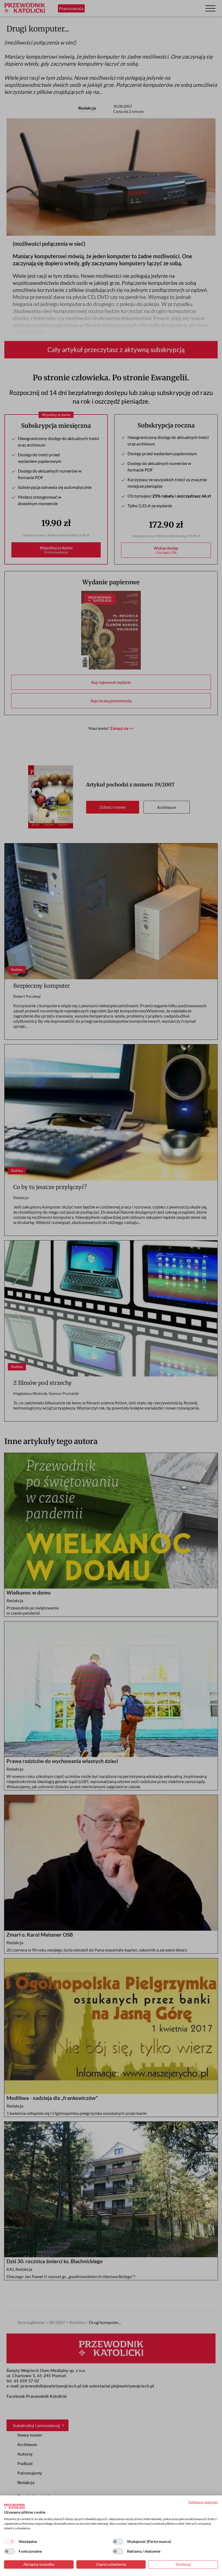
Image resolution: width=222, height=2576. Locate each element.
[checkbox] (9, 2542)
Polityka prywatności (203, 2502)
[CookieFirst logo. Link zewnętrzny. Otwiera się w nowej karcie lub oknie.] (14, 2506)
